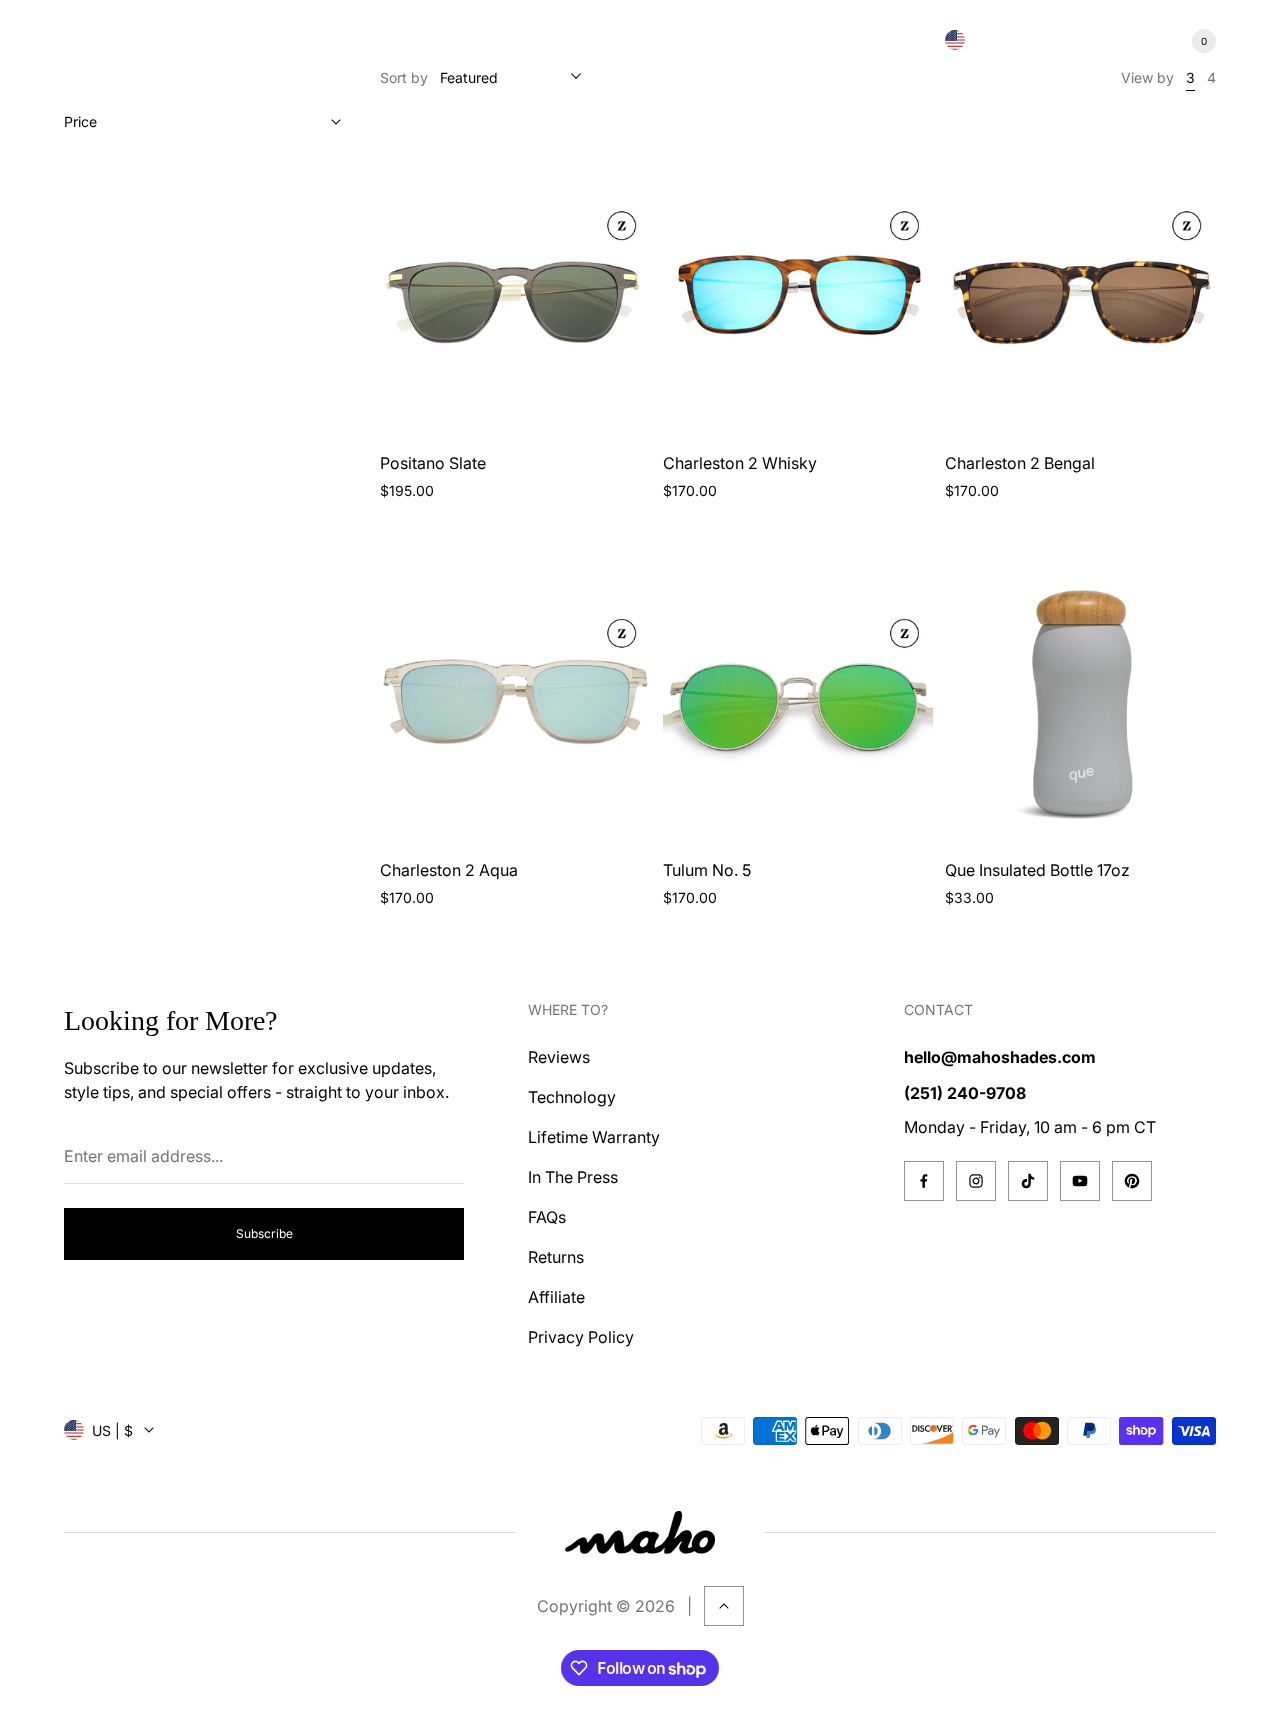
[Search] (1080, 41)
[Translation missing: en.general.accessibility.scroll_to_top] (724, 1606)
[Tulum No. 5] (798, 686)
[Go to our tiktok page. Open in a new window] (1028, 1181)
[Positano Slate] (515, 278)
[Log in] (1128, 41)
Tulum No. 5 (707, 870)
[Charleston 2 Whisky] (798, 278)
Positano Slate (433, 463)
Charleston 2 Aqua (449, 870)
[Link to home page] (640, 1532)
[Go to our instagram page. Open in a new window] (976, 1181)
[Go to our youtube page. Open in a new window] (1080, 1181)
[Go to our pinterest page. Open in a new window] (1132, 1181)
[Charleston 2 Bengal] (1080, 278)
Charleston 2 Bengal (1020, 463)
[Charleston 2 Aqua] (515, 686)
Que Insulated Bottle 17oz (1037, 870)
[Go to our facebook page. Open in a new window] (924, 1181)
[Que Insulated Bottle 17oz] (1080, 686)
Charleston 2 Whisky (740, 463)
